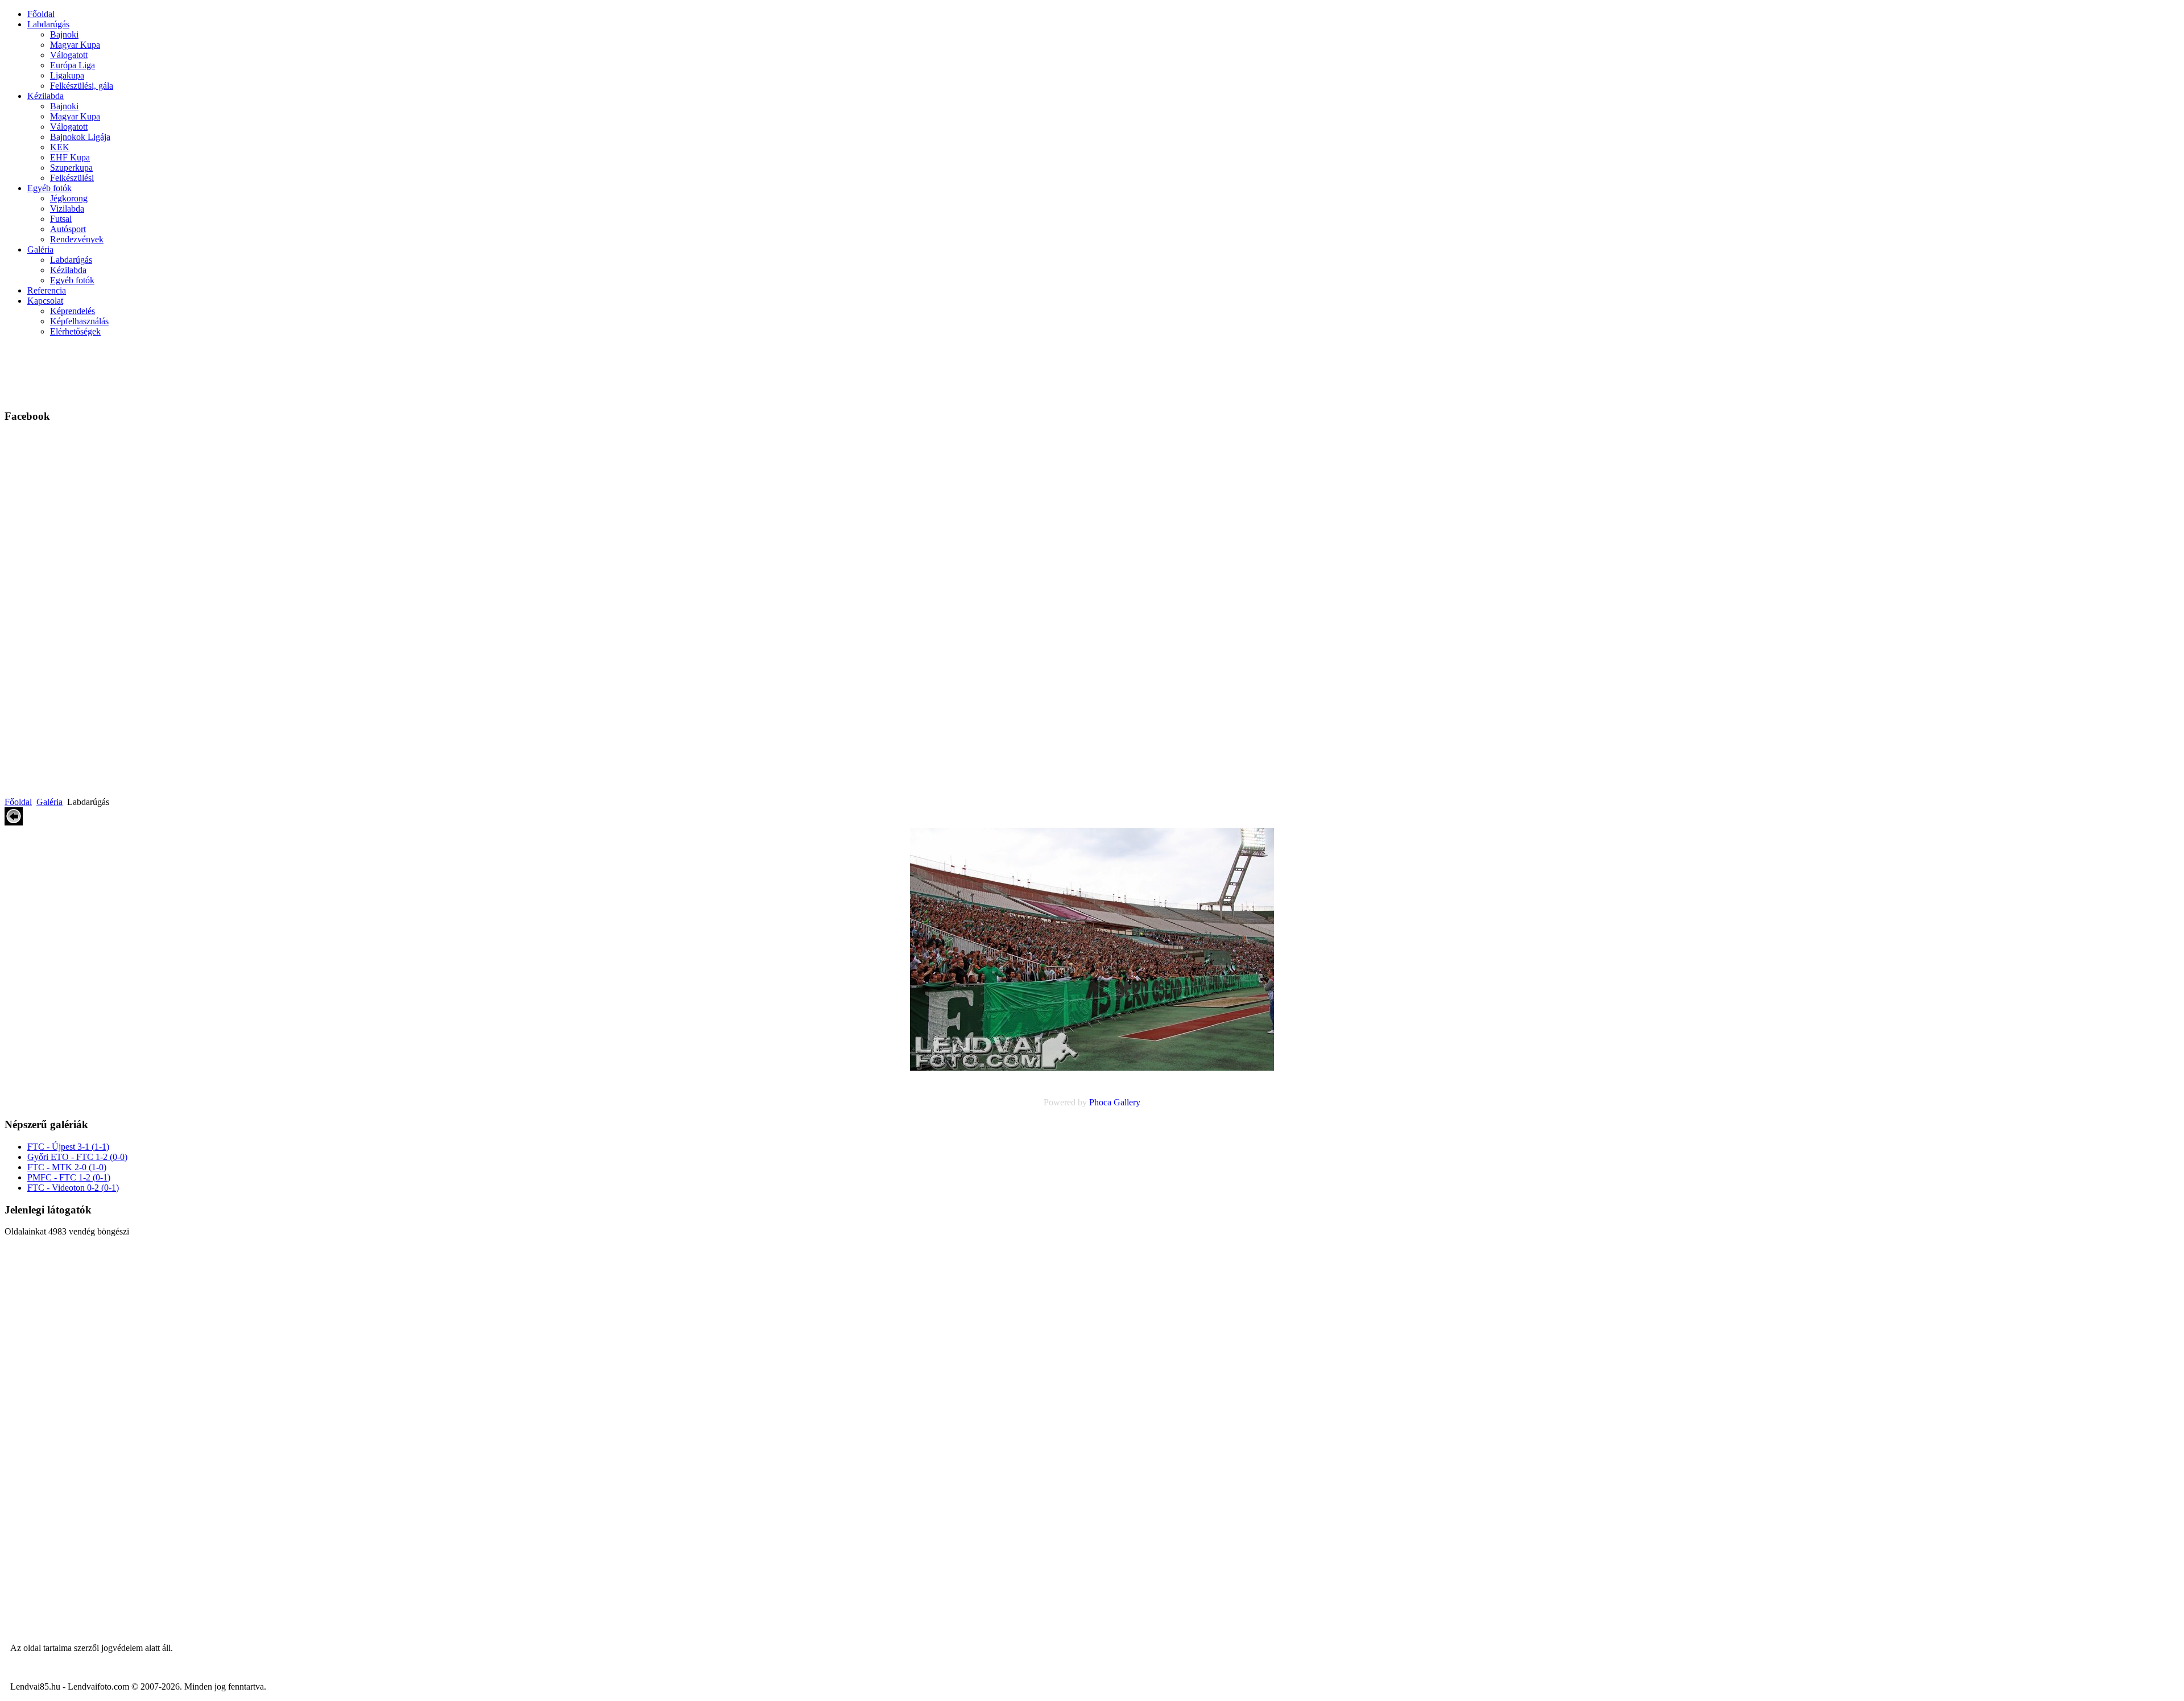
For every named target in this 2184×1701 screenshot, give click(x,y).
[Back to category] (14, 822)
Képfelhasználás (79, 321)
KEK (60, 147)
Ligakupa (67, 75)
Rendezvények (77, 239)
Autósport (68, 229)
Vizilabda (67, 209)
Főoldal (41, 14)
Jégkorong (69, 198)
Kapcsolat (45, 301)
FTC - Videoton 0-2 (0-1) (73, 1188)
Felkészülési (72, 178)
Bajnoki (64, 34)
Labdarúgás (48, 24)
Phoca (1100, 1102)
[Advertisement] (308, 371)
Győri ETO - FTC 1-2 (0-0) (77, 1157)
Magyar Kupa (75, 45)
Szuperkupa (71, 168)
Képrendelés (73, 311)
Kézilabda (45, 96)
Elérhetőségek (75, 331)
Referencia (47, 290)
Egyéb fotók (49, 188)
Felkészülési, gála (82, 86)
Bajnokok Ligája (80, 137)
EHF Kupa (70, 157)
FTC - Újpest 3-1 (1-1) (68, 1147)
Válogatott (69, 55)
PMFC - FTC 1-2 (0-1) (69, 1177)
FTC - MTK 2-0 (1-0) (67, 1167)
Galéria (40, 249)
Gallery (1127, 1102)
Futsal (61, 219)
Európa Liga (73, 65)
